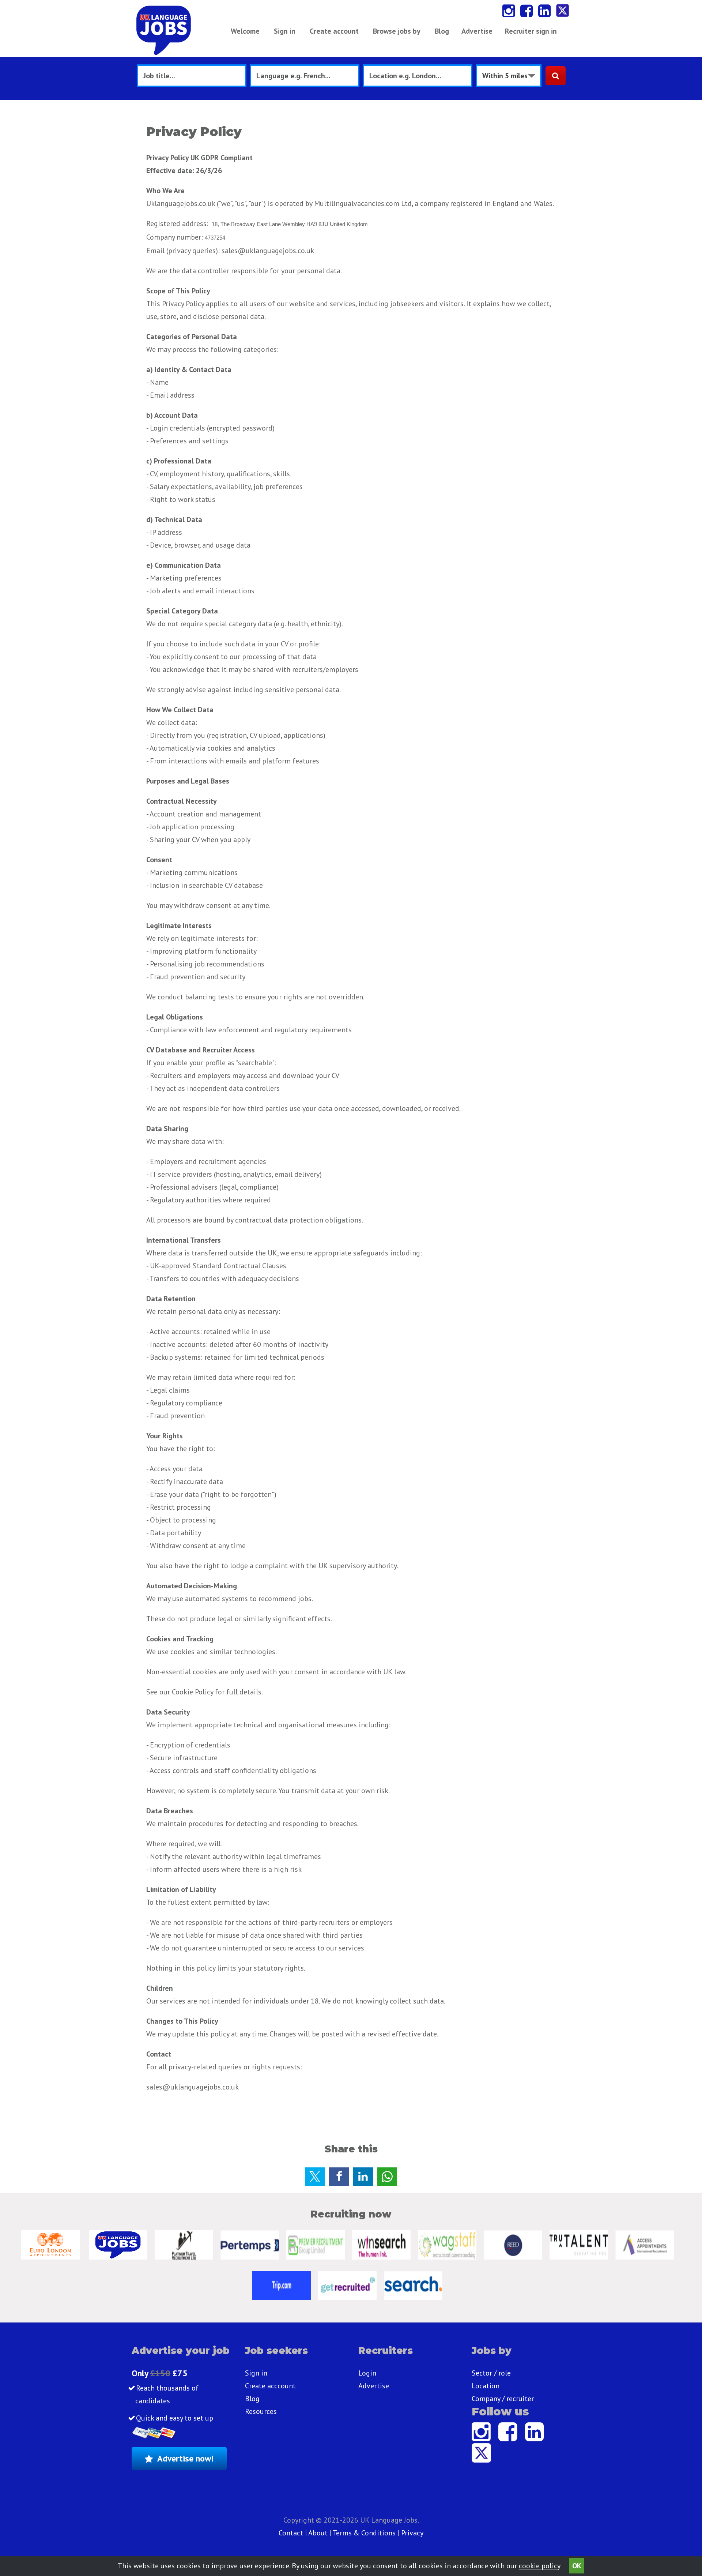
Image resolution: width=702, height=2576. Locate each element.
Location (486, 2386)
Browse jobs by (397, 31)
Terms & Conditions (364, 2533)
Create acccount (270, 2386)
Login (367, 2373)
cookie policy (539, 2566)
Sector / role (491, 2373)
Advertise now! (185, 2458)
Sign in (285, 31)
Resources (261, 2411)
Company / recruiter (503, 2399)
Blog (442, 31)
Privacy (412, 2533)
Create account (334, 31)
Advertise (477, 31)
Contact (292, 2533)
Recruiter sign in (531, 31)
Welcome (245, 31)
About (318, 2533)
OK (577, 2566)
